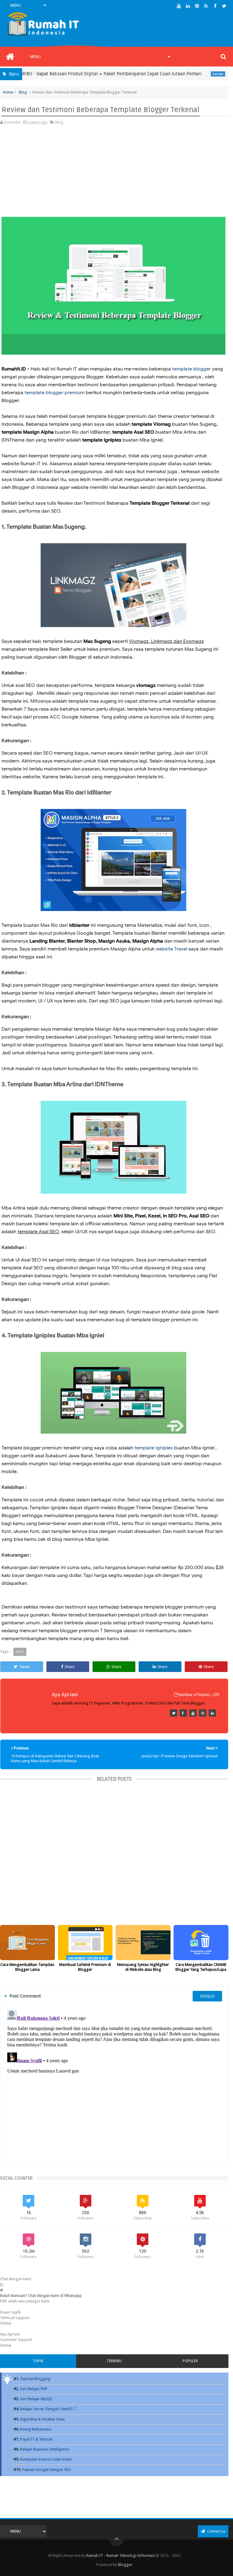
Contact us (216, 2531)
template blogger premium (55, 393)
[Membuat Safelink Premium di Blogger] (85, 1943)
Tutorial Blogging (35, 2379)
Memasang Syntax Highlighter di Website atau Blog (143, 1967)
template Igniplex (154, 1448)
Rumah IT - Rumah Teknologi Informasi (121, 2556)
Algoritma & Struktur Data (42, 2419)
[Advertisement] (113, 174)
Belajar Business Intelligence (45, 2449)
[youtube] (179, 6)
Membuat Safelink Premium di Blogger (85, 1967)
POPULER (190, 2361)
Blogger (125, 2565)
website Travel (171, 949)
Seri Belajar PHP (34, 2389)
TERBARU (114, 2361)
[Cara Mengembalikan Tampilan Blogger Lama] (27, 1943)
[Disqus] (114, 2083)
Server (188, 74)
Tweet (24, 1667)
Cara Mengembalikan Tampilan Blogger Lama (27, 1967)
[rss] (206, 6)
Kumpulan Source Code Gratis (46, 2459)
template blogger (191, 369)
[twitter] (224, 6)
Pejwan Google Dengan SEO (47, 2470)
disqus (207, 1996)
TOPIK (38, 2361)
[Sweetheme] (174, 1713)
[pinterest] (197, 6)
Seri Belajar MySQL (36, 2399)
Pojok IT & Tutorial (36, 2439)
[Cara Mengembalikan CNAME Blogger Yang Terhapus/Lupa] (201, 1943)
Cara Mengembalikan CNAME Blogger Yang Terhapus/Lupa (201, 1967)
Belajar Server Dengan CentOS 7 (48, 2409)
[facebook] (215, 6)
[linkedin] (188, 6)
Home (8, 92)
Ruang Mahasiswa (36, 2429)
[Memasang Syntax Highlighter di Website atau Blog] (143, 1943)
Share (70, 1667)
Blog (23, 92)
